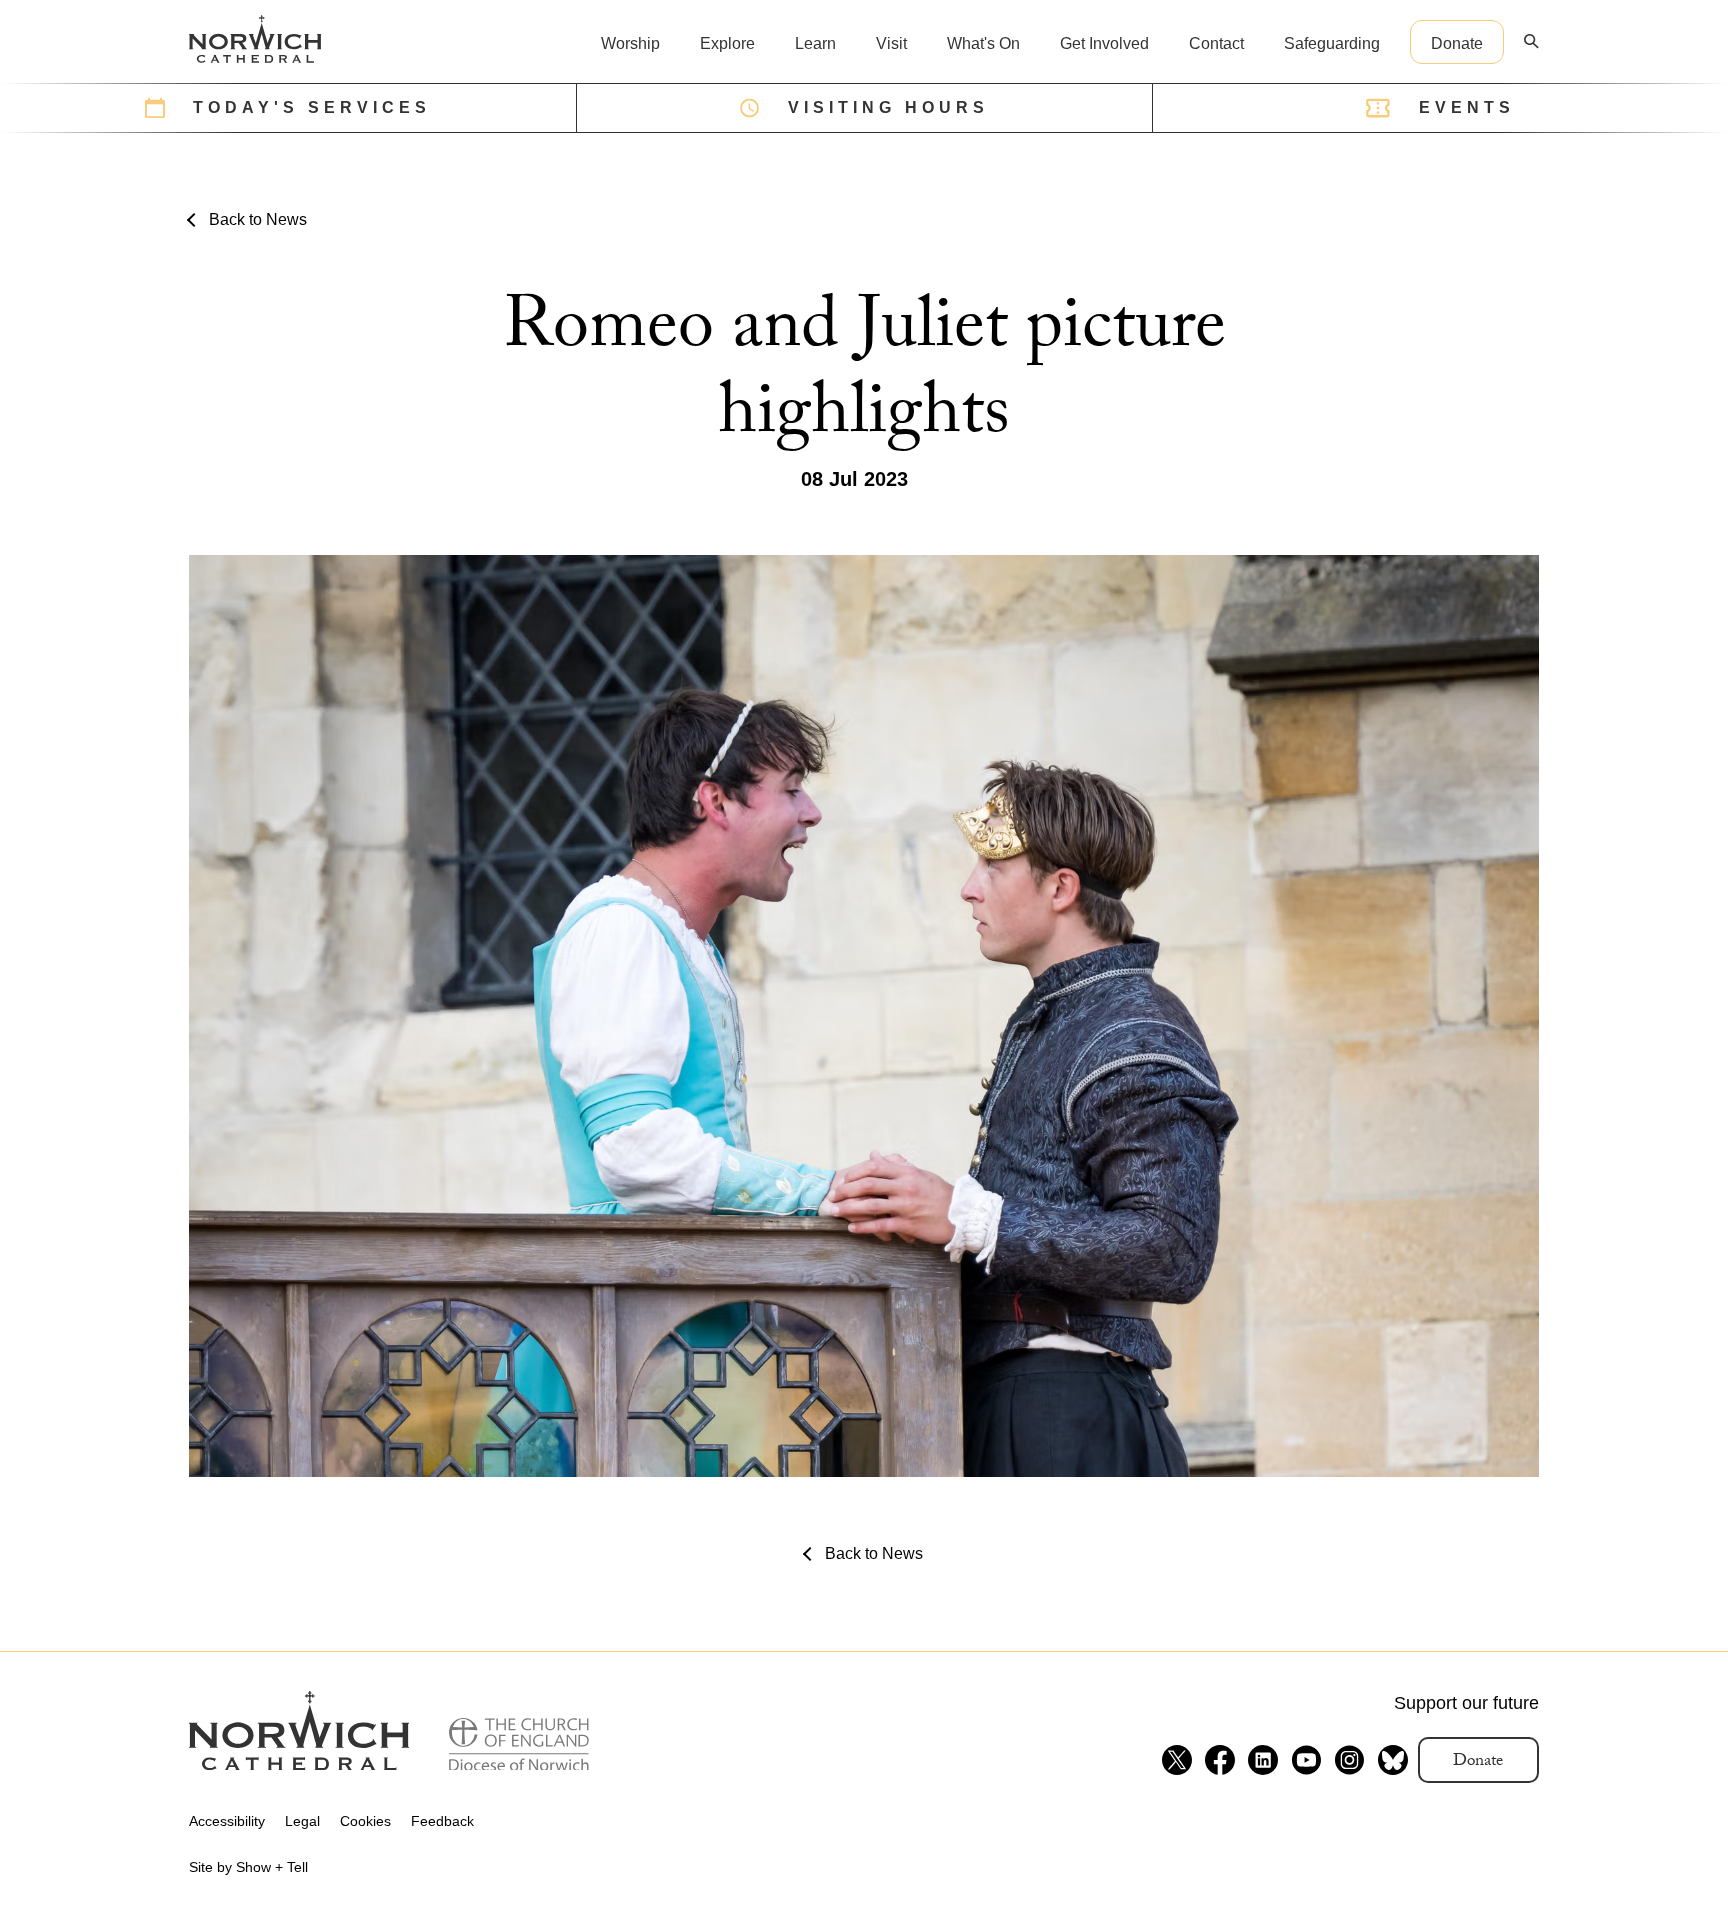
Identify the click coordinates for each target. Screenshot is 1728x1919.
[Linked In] (1263, 1760)
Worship (630, 43)
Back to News (258, 219)
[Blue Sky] (1393, 1760)
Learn (815, 43)
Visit (891, 43)
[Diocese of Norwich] (519, 1744)
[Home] (255, 39)
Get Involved (1104, 43)
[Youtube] (1306, 1760)
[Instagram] (1349, 1760)
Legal (302, 1821)
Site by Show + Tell (248, 1867)
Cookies (365, 1821)
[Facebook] (1220, 1760)
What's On (983, 43)
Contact (1216, 43)
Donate (1457, 43)
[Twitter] (1177, 1760)
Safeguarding (1332, 43)
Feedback (442, 1821)
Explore (727, 43)
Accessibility (227, 1821)
